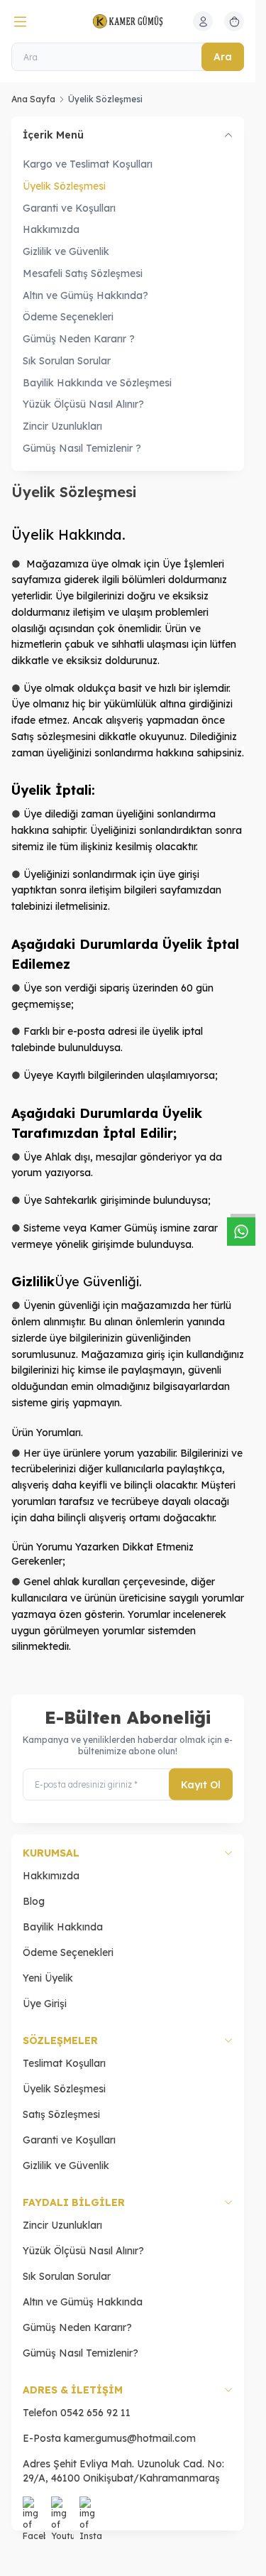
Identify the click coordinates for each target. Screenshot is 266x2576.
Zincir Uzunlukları (62, 426)
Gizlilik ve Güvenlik (66, 251)
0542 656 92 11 (95, 2413)
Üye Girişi (45, 2004)
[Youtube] (62, 2508)
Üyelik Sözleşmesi (64, 186)
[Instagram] (91, 2508)
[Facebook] (34, 2508)
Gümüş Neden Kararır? (77, 2327)
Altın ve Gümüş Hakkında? (85, 295)
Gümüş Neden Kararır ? (79, 339)
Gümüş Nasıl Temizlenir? (81, 2353)
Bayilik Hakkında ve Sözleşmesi (97, 383)
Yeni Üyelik (48, 1978)
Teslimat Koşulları (64, 2063)
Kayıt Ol (201, 1784)
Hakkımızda (51, 229)
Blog (34, 1901)
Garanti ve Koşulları (69, 208)
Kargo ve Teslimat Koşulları (88, 164)
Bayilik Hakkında (63, 1927)
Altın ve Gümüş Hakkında (83, 2302)
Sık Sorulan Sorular (67, 361)
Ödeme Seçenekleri (68, 317)
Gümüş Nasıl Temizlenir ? (82, 448)
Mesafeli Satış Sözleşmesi (83, 273)
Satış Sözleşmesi (61, 2114)
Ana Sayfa (33, 99)
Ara (223, 57)
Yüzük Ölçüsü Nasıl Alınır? (83, 404)
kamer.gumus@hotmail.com (130, 2438)
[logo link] (128, 21)
